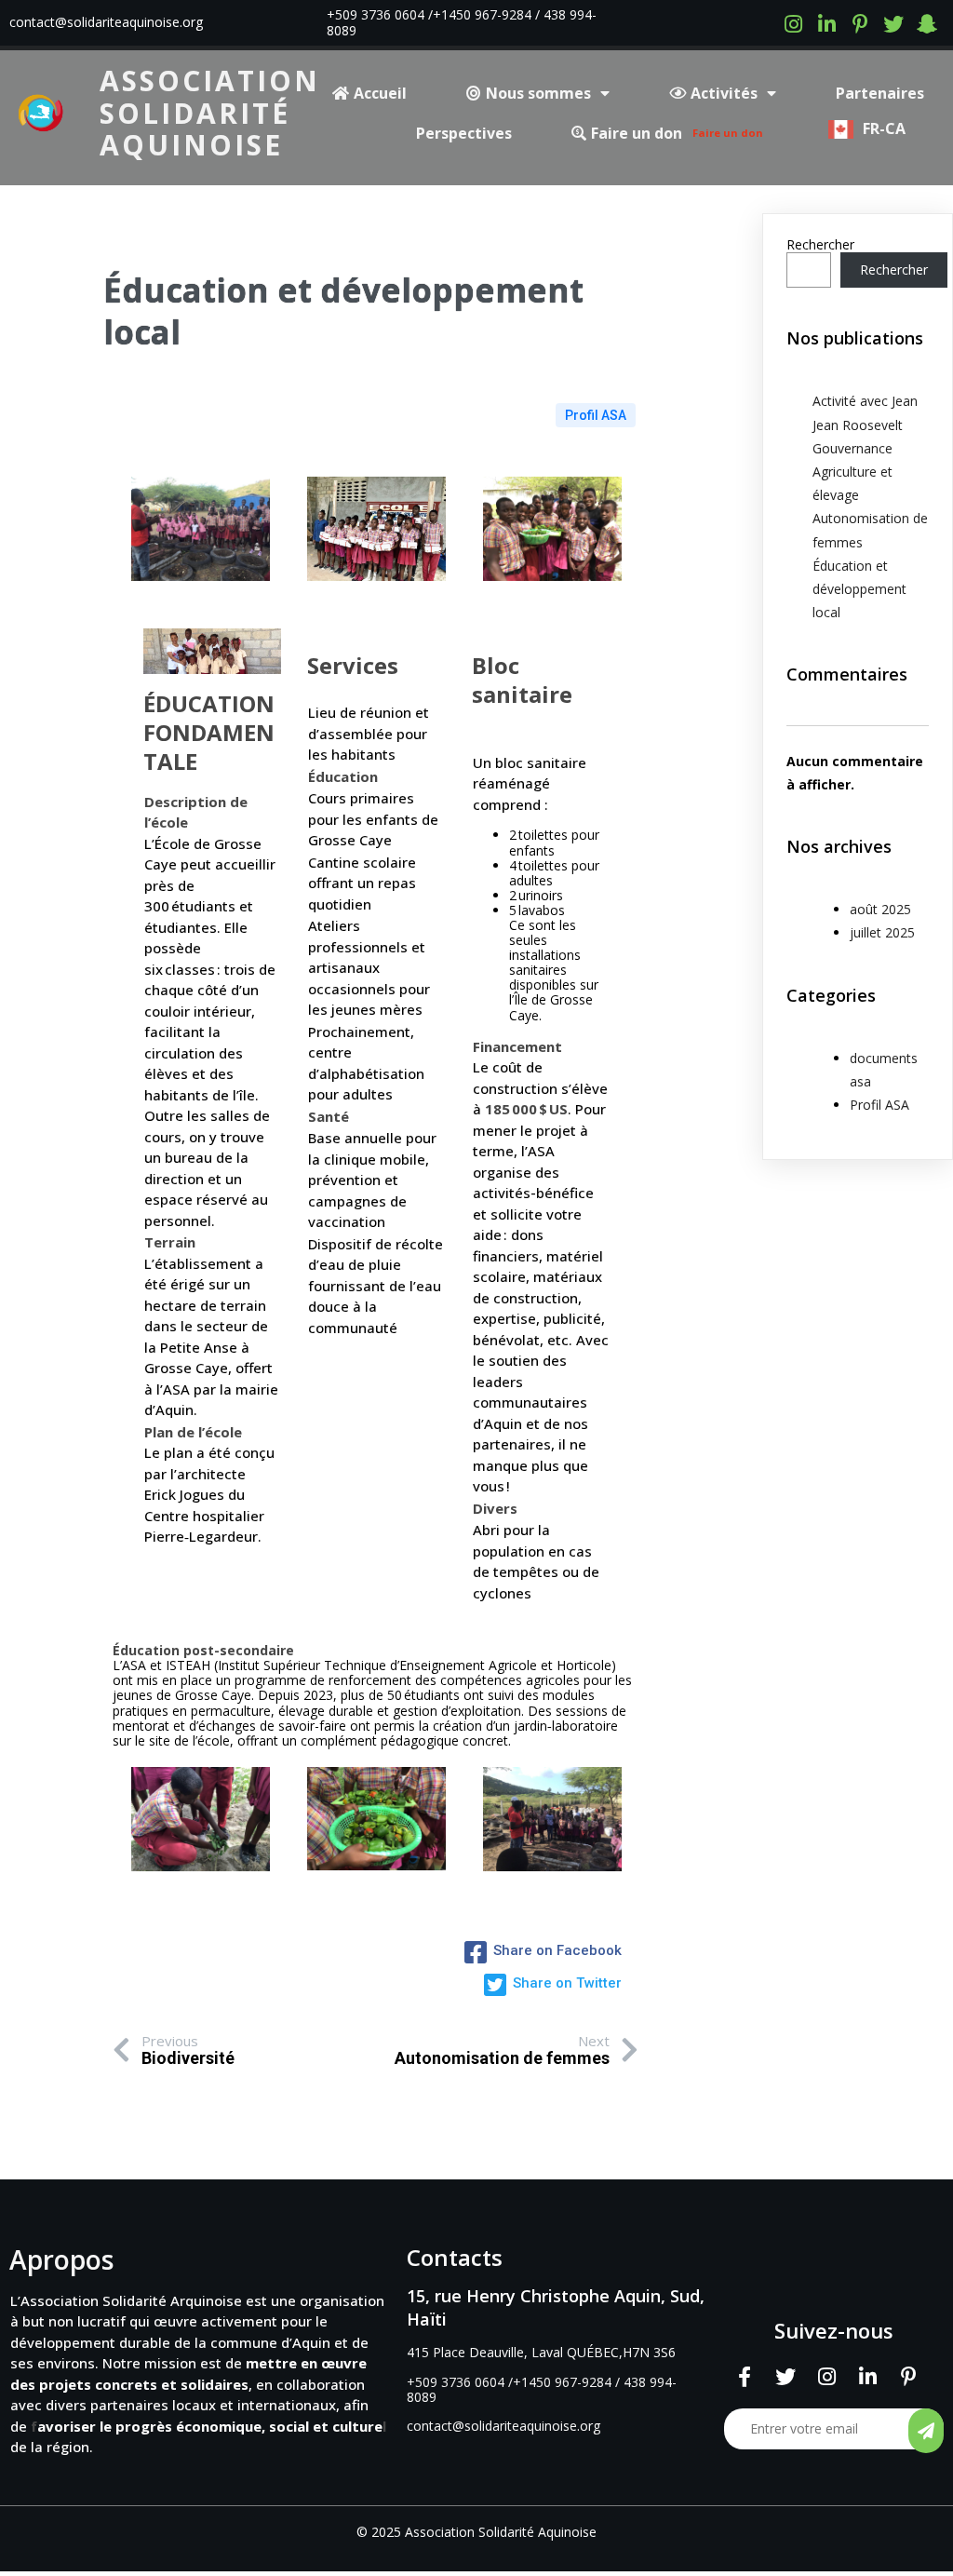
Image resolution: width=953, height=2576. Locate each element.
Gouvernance (852, 448)
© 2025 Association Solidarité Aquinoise (476, 2532)
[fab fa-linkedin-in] (826, 23)
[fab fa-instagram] (793, 23)
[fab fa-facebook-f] (745, 2376)
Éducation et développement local (859, 589)
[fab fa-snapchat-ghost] (927, 23)
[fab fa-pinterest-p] (860, 23)
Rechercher (820, 244)
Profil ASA (596, 415)
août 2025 (880, 909)
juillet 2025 (882, 932)
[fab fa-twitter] (893, 23)
